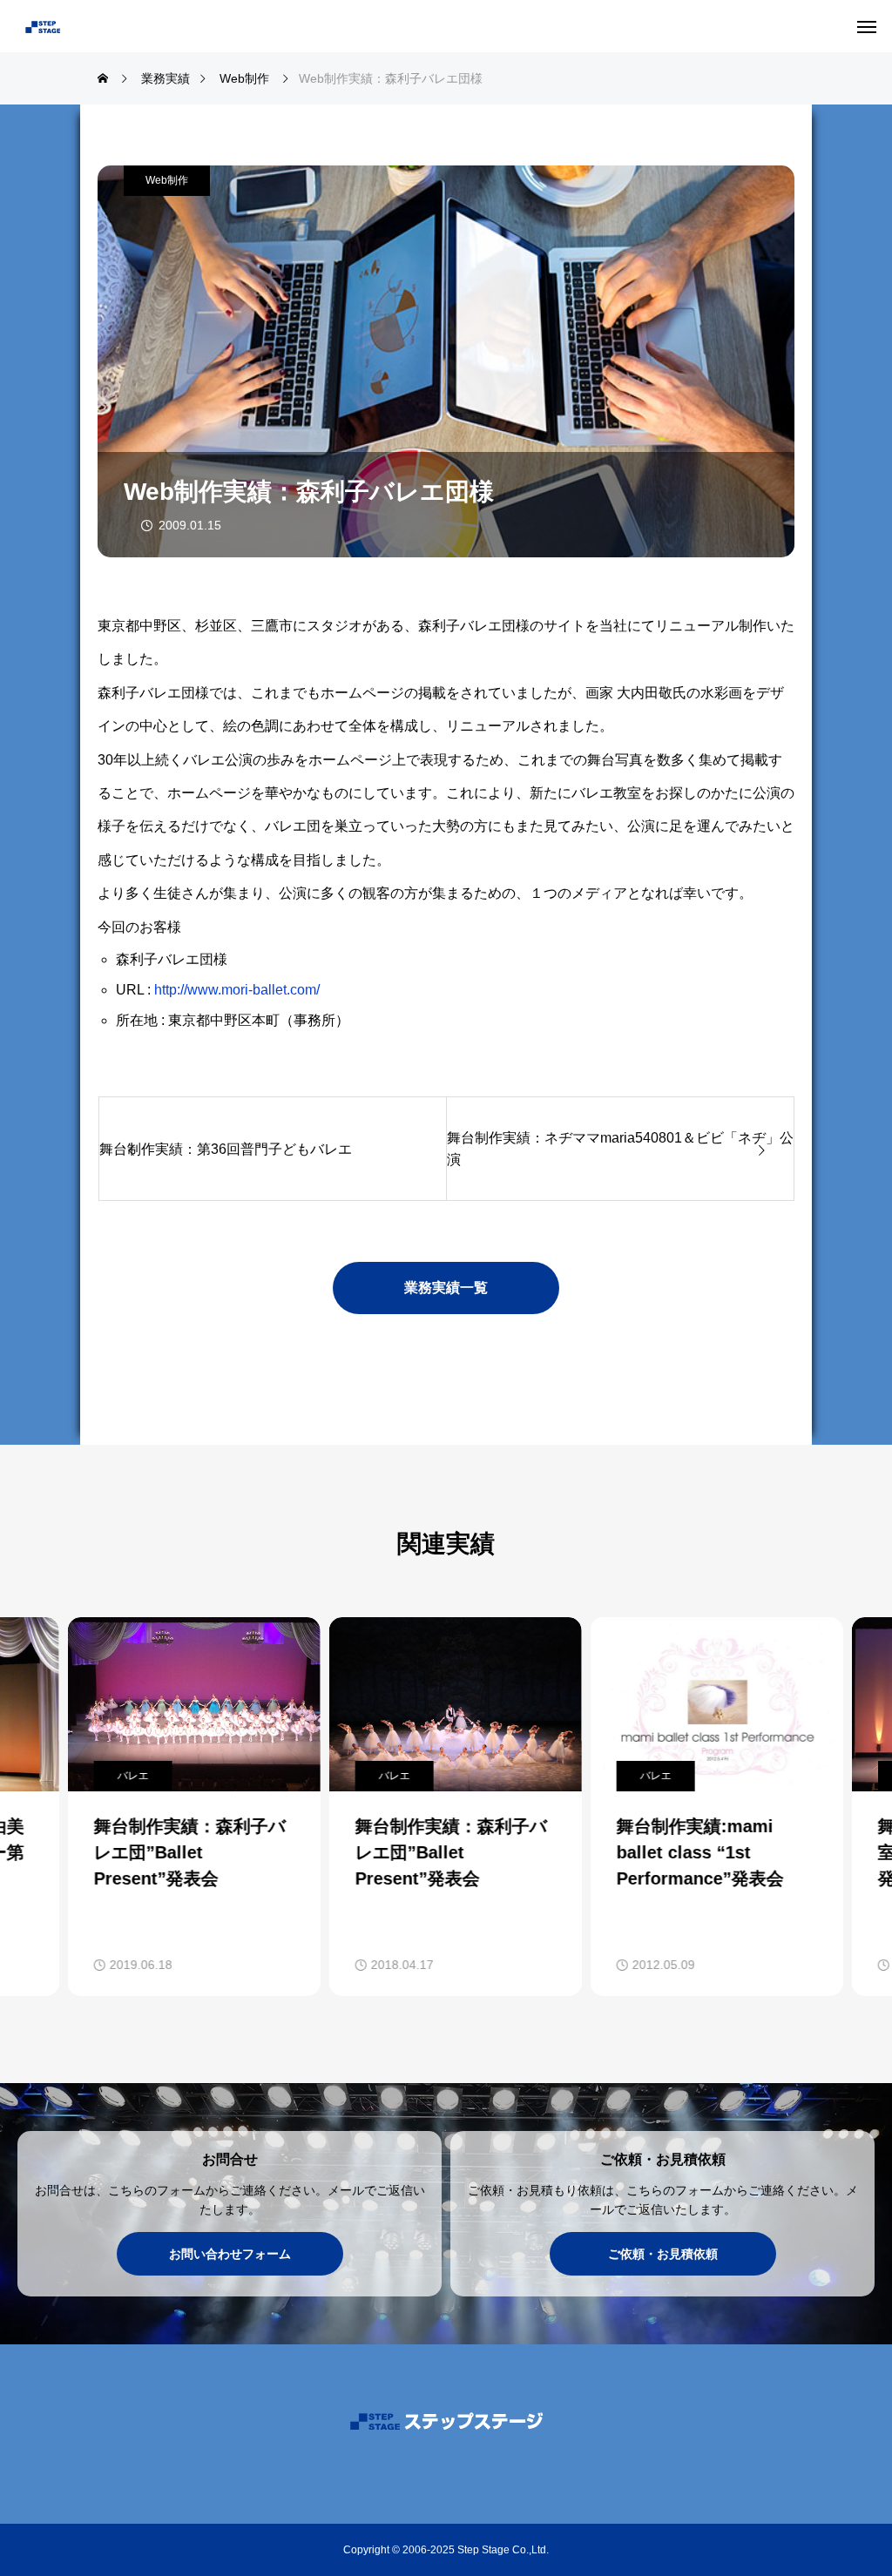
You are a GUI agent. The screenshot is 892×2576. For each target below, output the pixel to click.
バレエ (124, 1776)
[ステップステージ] (100, 26)
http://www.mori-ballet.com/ (237, 990)
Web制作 (167, 180)
